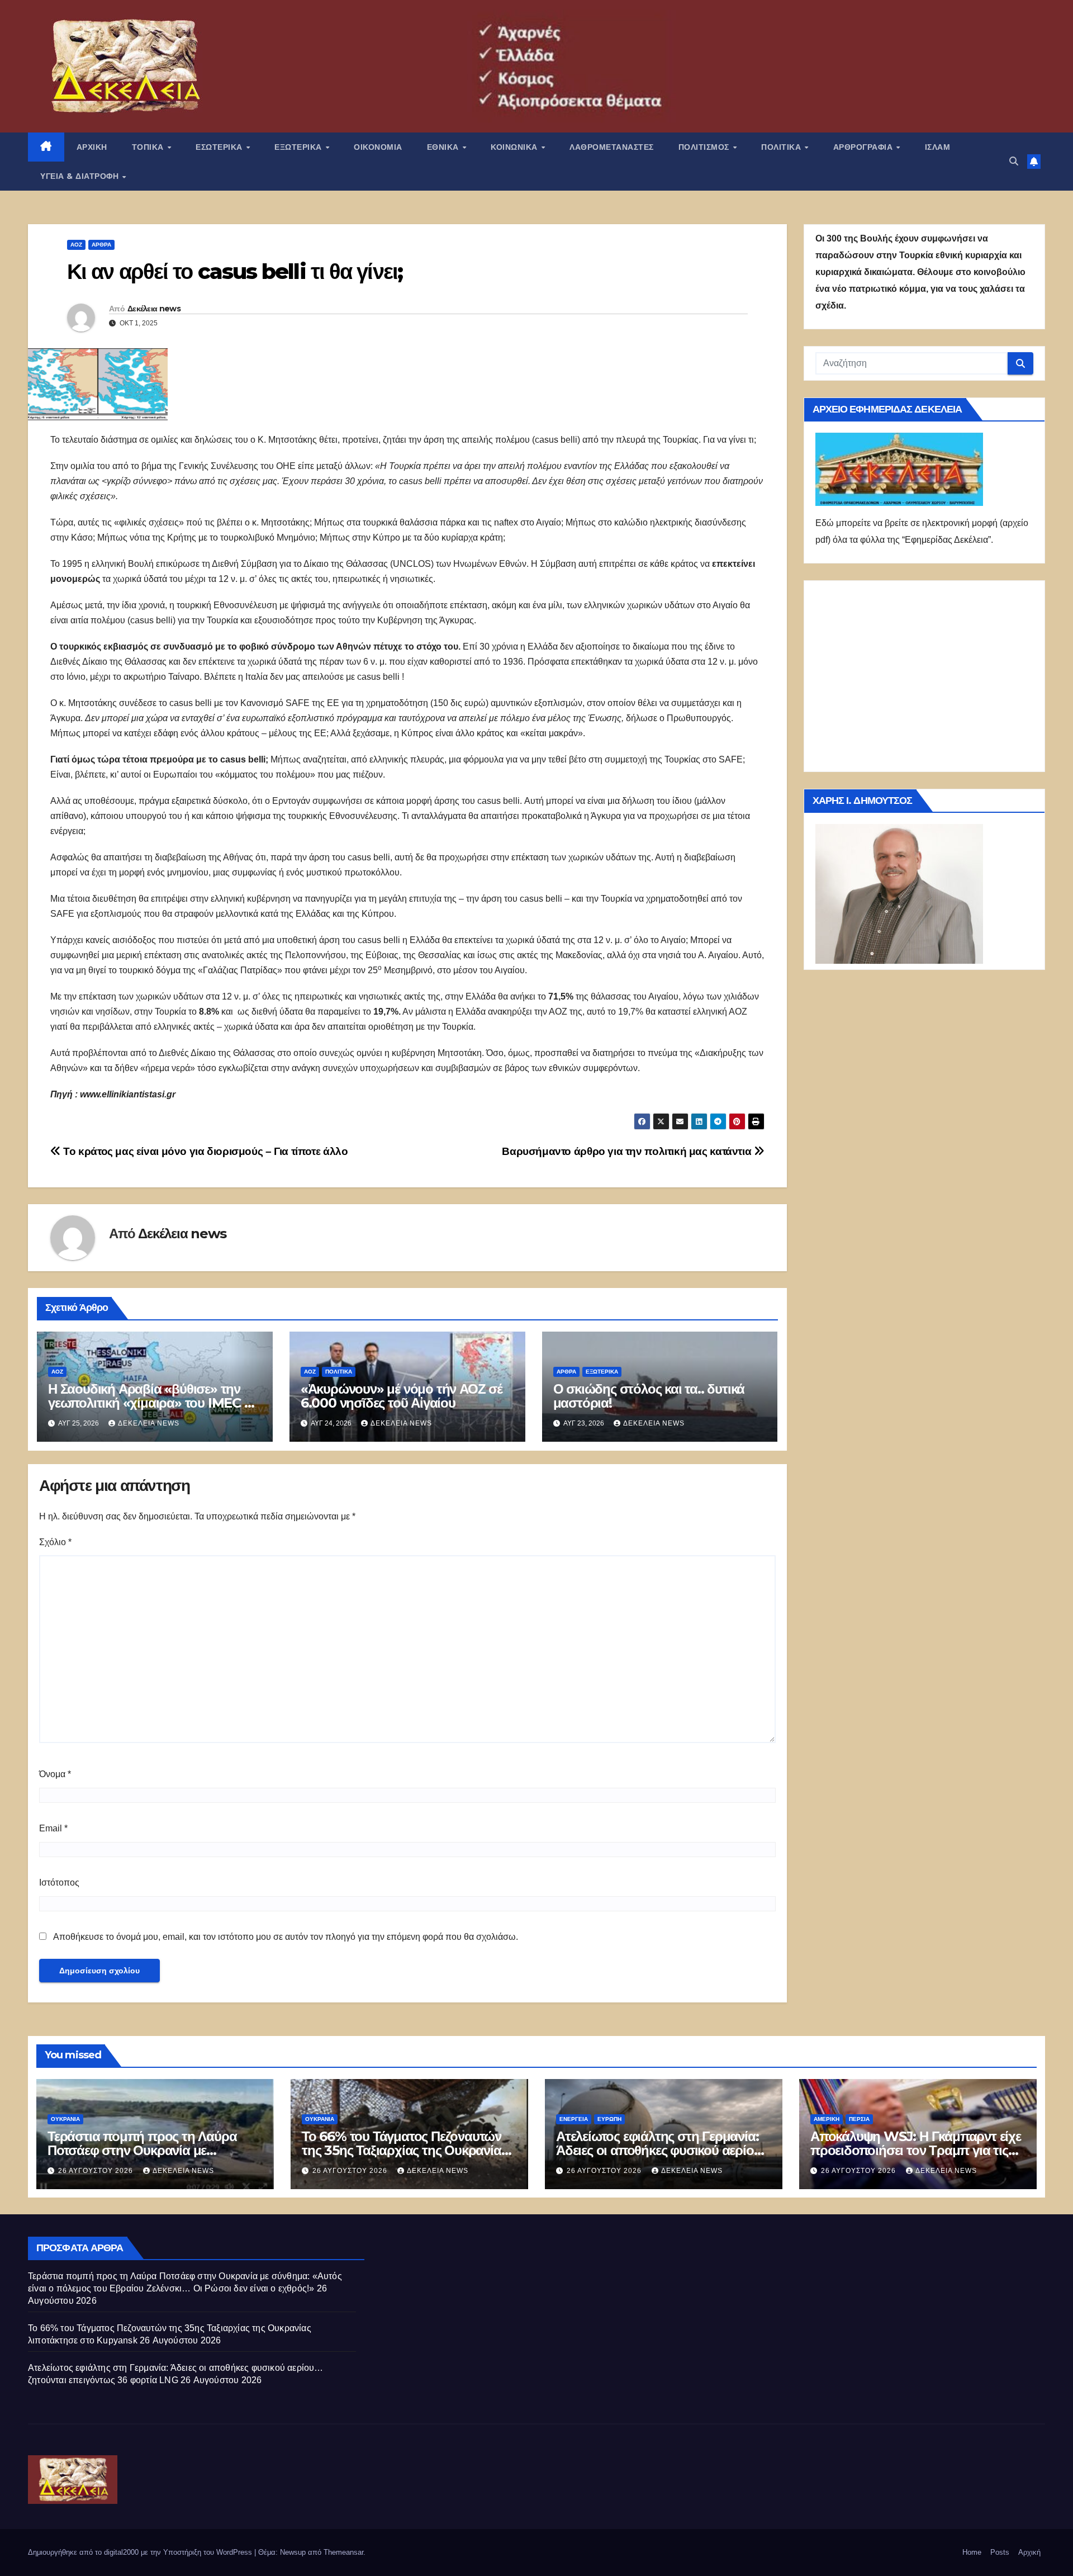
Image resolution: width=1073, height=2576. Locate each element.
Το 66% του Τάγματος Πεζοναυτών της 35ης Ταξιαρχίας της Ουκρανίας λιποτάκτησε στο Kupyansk (404, 2150)
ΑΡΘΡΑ (101, 245)
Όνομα (55, 1774)
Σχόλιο (55, 1542)
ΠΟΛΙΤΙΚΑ (782, 147)
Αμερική (827, 2119)
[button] (1014, 161)
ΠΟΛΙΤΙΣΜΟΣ (705, 147)
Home (972, 2552)
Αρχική (1029, 2552)
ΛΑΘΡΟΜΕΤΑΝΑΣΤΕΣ (612, 147)
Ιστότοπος (59, 1883)
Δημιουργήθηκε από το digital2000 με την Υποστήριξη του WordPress (141, 2552)
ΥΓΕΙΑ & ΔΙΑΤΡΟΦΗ (81, 176)
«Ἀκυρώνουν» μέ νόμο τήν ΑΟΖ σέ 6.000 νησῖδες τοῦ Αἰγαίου (402, 1396)
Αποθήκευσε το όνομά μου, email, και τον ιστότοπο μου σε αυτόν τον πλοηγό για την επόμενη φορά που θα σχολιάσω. (286, 1937)
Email (53, 1828)
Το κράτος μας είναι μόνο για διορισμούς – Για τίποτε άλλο (204, 1151)
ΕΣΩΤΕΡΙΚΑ (220, 147)
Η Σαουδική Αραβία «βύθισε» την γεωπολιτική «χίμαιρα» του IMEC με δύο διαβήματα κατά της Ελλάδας (153, 1403)
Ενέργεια (574, 2119)
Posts (1000, 2552)
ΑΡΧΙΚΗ (92, 147)
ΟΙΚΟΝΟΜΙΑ (378, 147)
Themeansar (343, 2552)
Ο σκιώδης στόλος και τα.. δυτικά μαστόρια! (649, 1396)
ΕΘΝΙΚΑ (444, 147)
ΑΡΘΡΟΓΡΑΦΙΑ (864, 147)
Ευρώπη (609, 2119)
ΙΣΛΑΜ (938, 147)
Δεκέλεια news (154, 309)
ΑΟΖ (76, 245)
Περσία (859, 2119)
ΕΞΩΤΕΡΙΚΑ (299, 147)
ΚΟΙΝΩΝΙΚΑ (515, 147)
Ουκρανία (65, 2119)
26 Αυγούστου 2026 (97, 2171)
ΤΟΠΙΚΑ (149, 147)
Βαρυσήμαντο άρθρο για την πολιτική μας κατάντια (628, 1151)
